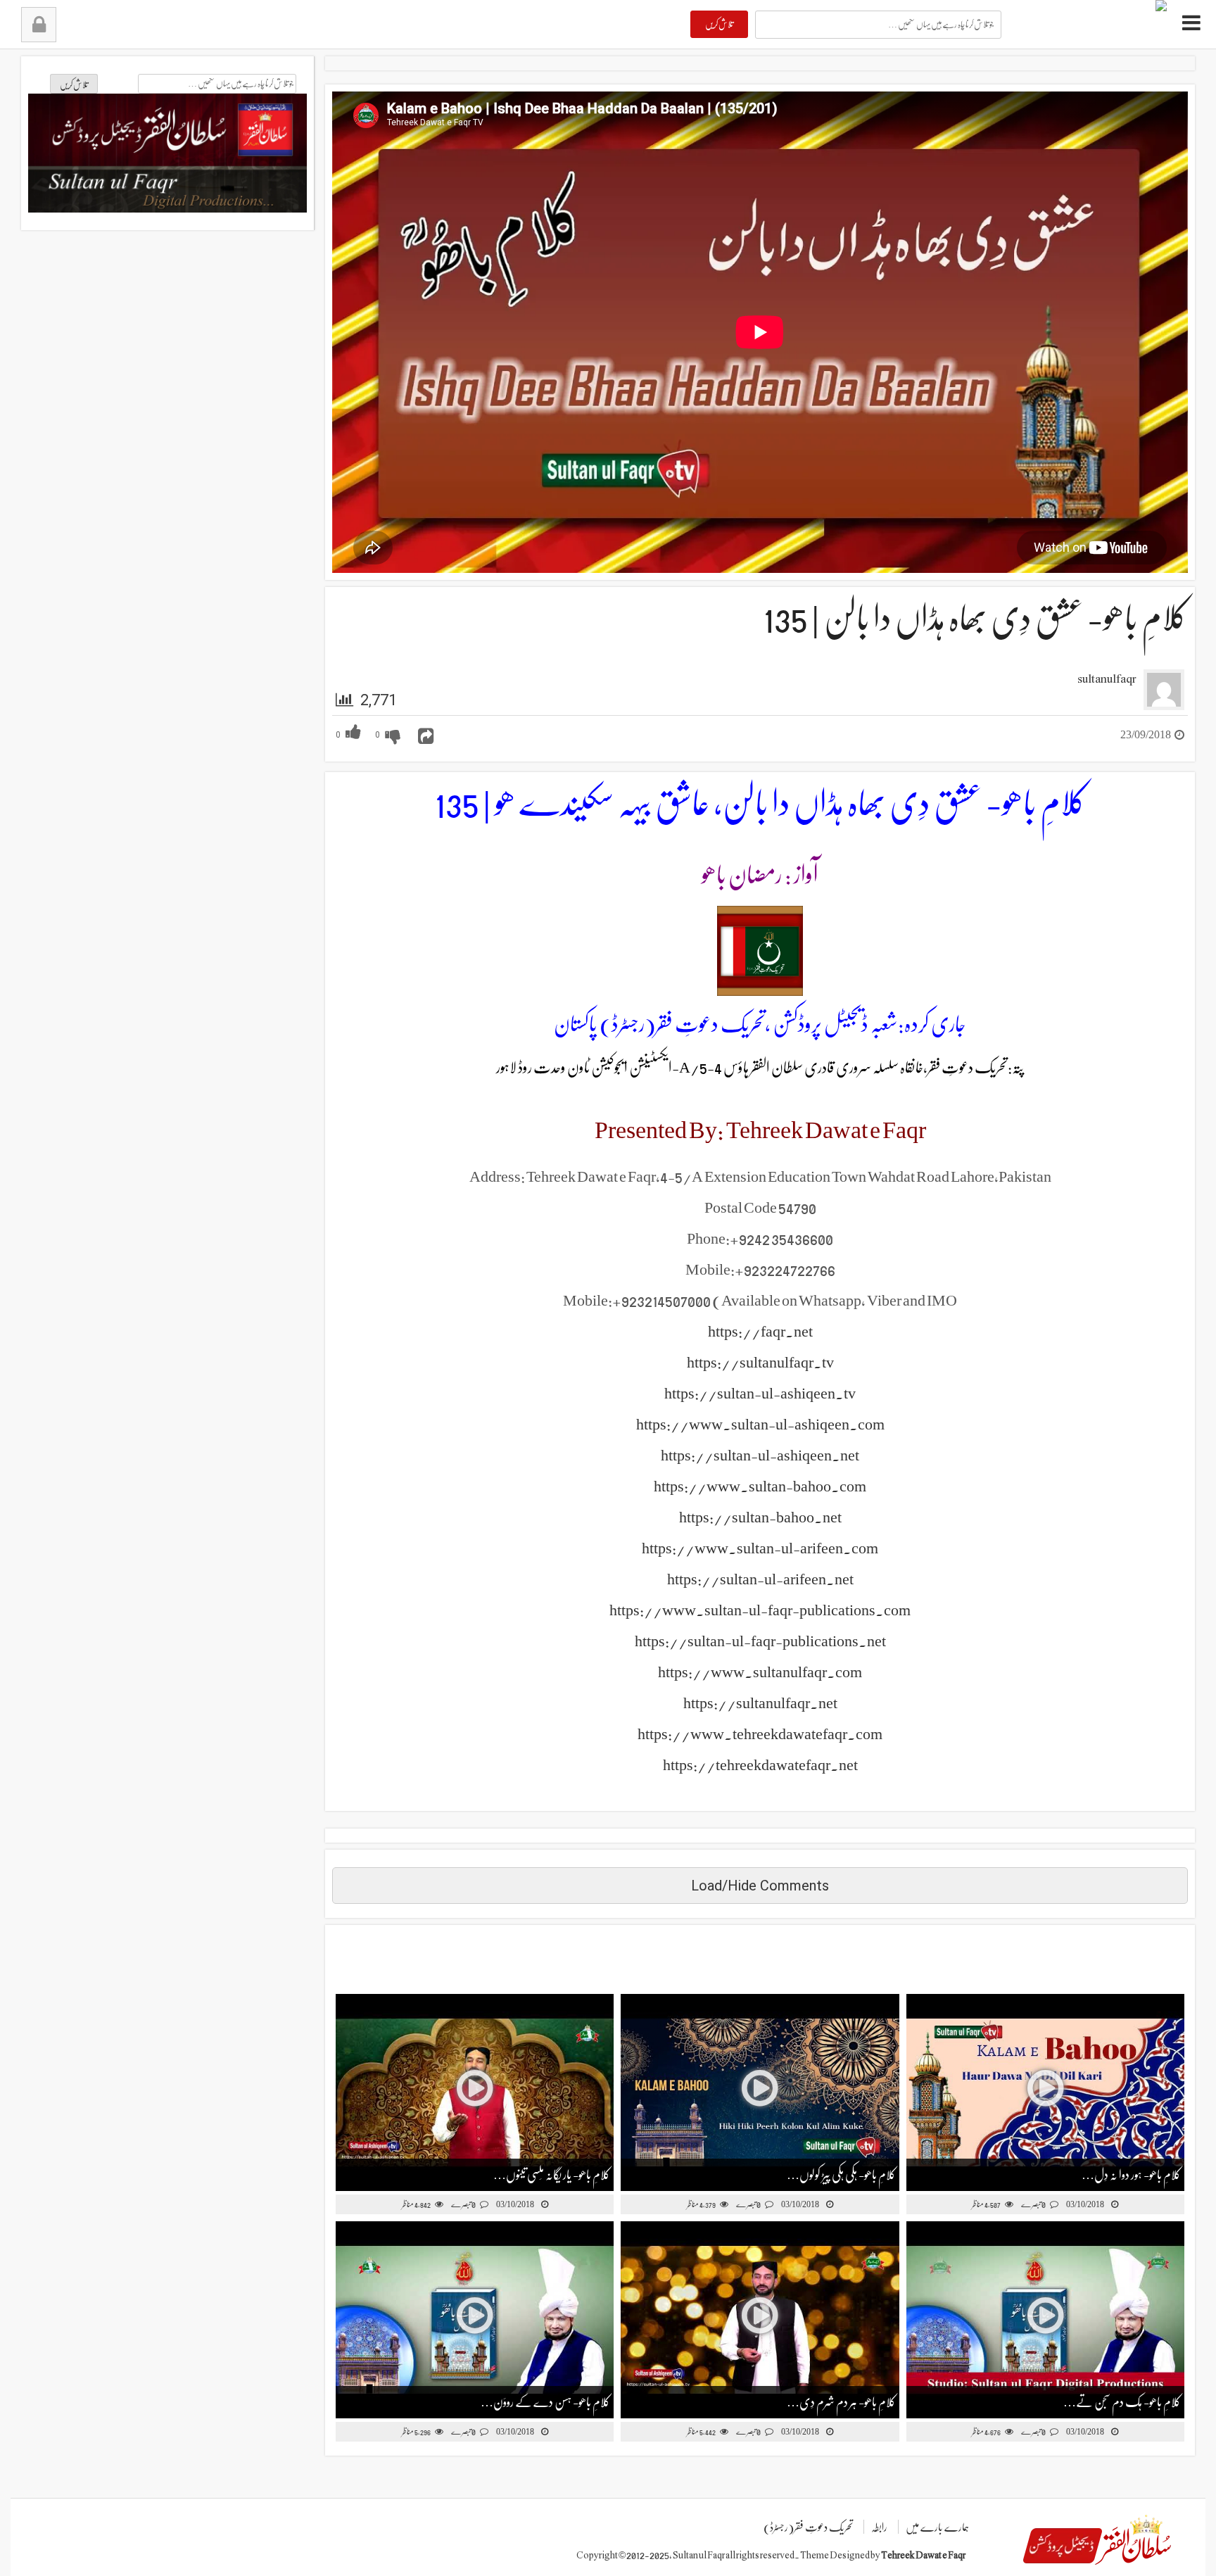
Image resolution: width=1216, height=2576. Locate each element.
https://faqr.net (760, 1331)
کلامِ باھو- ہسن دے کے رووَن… (545, 2402)
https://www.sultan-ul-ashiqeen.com (760, 1424)
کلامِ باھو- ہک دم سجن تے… (1122, 2402)
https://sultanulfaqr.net (760, 1703)
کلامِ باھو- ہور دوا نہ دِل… (1131, 2175)
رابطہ (879, 2527)
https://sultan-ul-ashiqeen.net (760, 1455)
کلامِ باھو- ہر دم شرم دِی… (841, 2402)
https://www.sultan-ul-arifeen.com (760, 1548)
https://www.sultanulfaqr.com (760, 1672)
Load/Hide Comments (760, 1886)
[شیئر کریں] (426, 737)
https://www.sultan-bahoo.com (760, 1486)
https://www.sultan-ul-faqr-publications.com (760, 1610)
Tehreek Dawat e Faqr (923, 2555)
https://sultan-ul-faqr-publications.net (760, 1641)
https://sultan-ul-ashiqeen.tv (760, 1393)
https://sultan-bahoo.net (760, 1517)
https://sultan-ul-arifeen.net (760, 1579)
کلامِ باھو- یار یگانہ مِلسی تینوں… (552, 2175)
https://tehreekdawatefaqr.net (760, 1765)
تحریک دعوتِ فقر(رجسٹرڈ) (808, 2527)
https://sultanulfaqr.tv (760, 1362)
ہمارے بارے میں (937, 2527)
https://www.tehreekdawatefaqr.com (760, 1734)
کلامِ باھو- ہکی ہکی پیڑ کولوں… (841, 2175)
